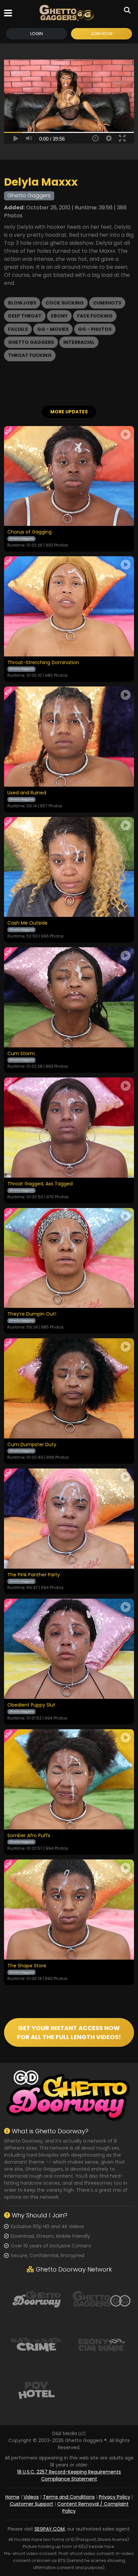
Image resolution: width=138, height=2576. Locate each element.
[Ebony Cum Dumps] (101, 2344)
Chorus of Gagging (29, 532)
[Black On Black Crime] (37, 2344)
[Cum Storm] (69, 997)
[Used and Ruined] (69, 737)
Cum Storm (21, 1054)
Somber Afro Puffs (29, 1836)
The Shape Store (27, 1966)
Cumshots (107, 303)
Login (37, 34)
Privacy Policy (115, 2497)
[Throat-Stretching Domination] (69, 606)
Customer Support (31, 2504)
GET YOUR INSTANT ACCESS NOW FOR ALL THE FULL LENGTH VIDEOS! (69, 2032)
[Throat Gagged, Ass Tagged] (69, 1128)
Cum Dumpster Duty (32, 1445)
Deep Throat (25, 316)
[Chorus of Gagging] (69, 476)
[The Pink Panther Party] (69, 1519)
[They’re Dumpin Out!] (69, 1258)
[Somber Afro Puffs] (69, 1779)
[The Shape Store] (69, 1910)
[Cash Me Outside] (69, 867)
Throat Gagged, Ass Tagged (40, 1184)
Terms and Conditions (69, 2497)
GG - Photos (95, 329)
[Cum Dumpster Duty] (69, 1388)
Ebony (59, 316)
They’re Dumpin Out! (32, 1314)
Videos (31, 2497)
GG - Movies (53, 329)
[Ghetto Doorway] (37, 2298)
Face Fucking (95, 316)
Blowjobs (22, 303)
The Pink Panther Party (34, 1575)
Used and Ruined (27, 793)
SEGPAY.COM (50, 2529)
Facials (18, 329)
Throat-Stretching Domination (43, 663)
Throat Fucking (30, 355)
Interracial (79, 342)
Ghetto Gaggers (31, 342)
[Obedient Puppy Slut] (69, 1649)
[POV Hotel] (37, 2390)
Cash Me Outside (27, 923)
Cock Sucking (65, 303)
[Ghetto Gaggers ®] (66, 13)
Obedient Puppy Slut (31, 1705)
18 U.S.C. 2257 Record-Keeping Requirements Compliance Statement (69, 2475)
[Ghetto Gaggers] (101, 2298)
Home (12, 2497)
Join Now (101, 34)
